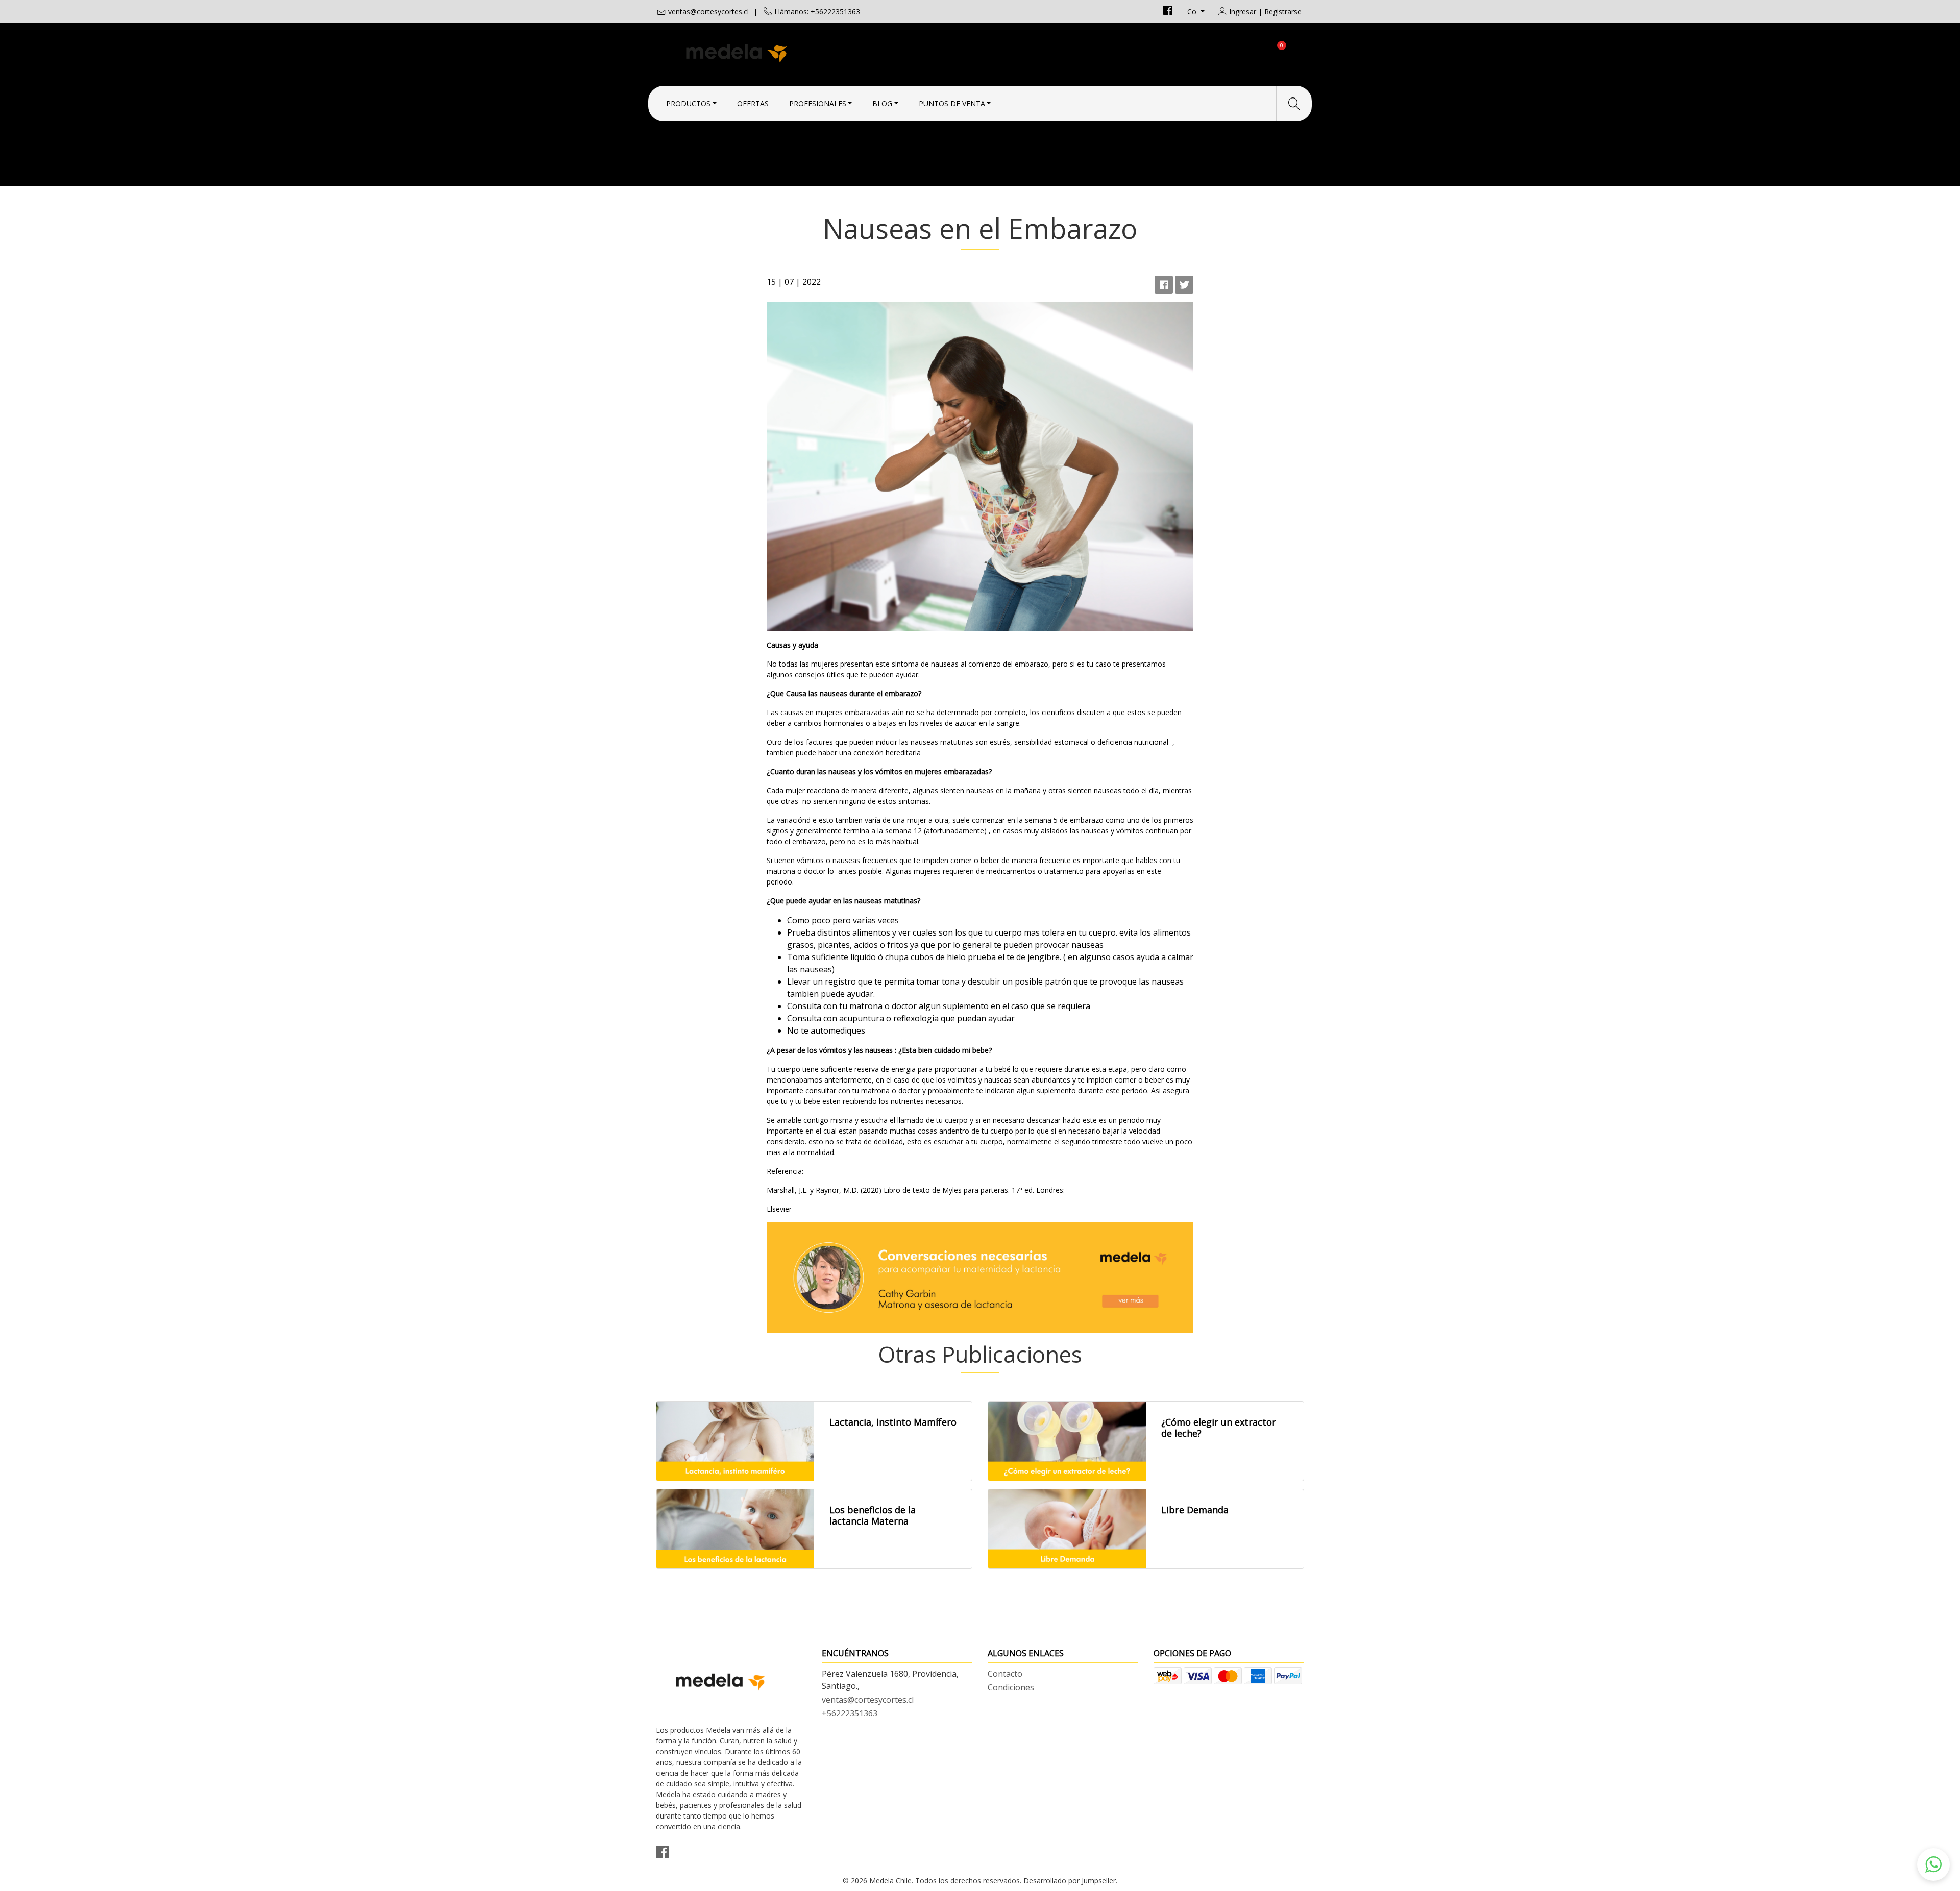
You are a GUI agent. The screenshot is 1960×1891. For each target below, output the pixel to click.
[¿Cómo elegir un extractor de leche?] (1067, 1441)
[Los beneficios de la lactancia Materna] (735, 1529)
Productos (688, 103)
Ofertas (753, 103)
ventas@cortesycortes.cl (708, 11)
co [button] (1193, 11)
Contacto (1005, 1674)
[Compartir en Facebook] (1164, 285)
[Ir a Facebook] (1168, 11)
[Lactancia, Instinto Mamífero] (735, 1441)
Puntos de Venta (952, 103)
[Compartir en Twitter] (1184, 285)
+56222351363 (850, 1713)
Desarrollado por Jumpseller (1070, 1881)
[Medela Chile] (818, 52)
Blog (882, 103)
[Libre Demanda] (1067, 1529)
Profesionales (818, 103)
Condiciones (1011, 1687)
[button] (1933, 1864)
